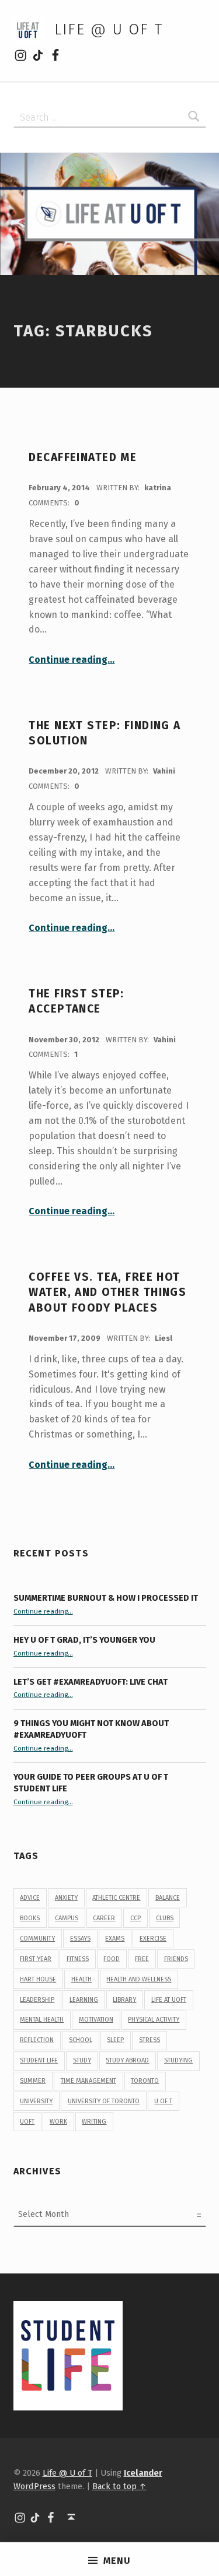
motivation (96, 2020)
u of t (163, 2101)
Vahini (164, 771)
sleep (115, 2040)
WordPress (34, 2486)
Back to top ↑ (119, 2486)
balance (168, 1898)
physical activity (154, 2020)
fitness (78, 1959)
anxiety (66, 1898)
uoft (27, 2122)
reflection (37, 2040)
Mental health (42, 2020)
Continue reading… (72, 660)
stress (150, 2040)
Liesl (164, 1338)
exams (115, 1939)
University (36, 2101)
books (30, 1918)
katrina (158, 488)
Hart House (38, 1979)
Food (112, 1959)
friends (176, 1959)
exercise (153, 1939)
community (37, 1939)
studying (178, 2060)
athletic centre (116, 1898)
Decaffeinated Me (83, 457)
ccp (135, 1918)
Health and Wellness (139, 1979)
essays (80, 1939)
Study (82, 2060)
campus (67, 1918)
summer (33, 2081)
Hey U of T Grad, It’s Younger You (85, 1640)
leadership (37, 2000)
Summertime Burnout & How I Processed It (106, 1598)
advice (30, 1898)
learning (84, 2000)
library (124, 2000)
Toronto (145, 2081)
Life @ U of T (109, 29)
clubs (165, 1918)
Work (58, 2122)
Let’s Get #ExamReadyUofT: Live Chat (91, 1682)
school (81, 2040)
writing (94, 2122)
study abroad (127, 2060)
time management (88, 2081)
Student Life (39, 2060)
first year (36, 1959)
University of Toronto (104, 2101)
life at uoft (169, 2000)
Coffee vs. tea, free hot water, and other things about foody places (107, 1292)
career (104, 1918)
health (81, 1979)
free (142, 1959)
